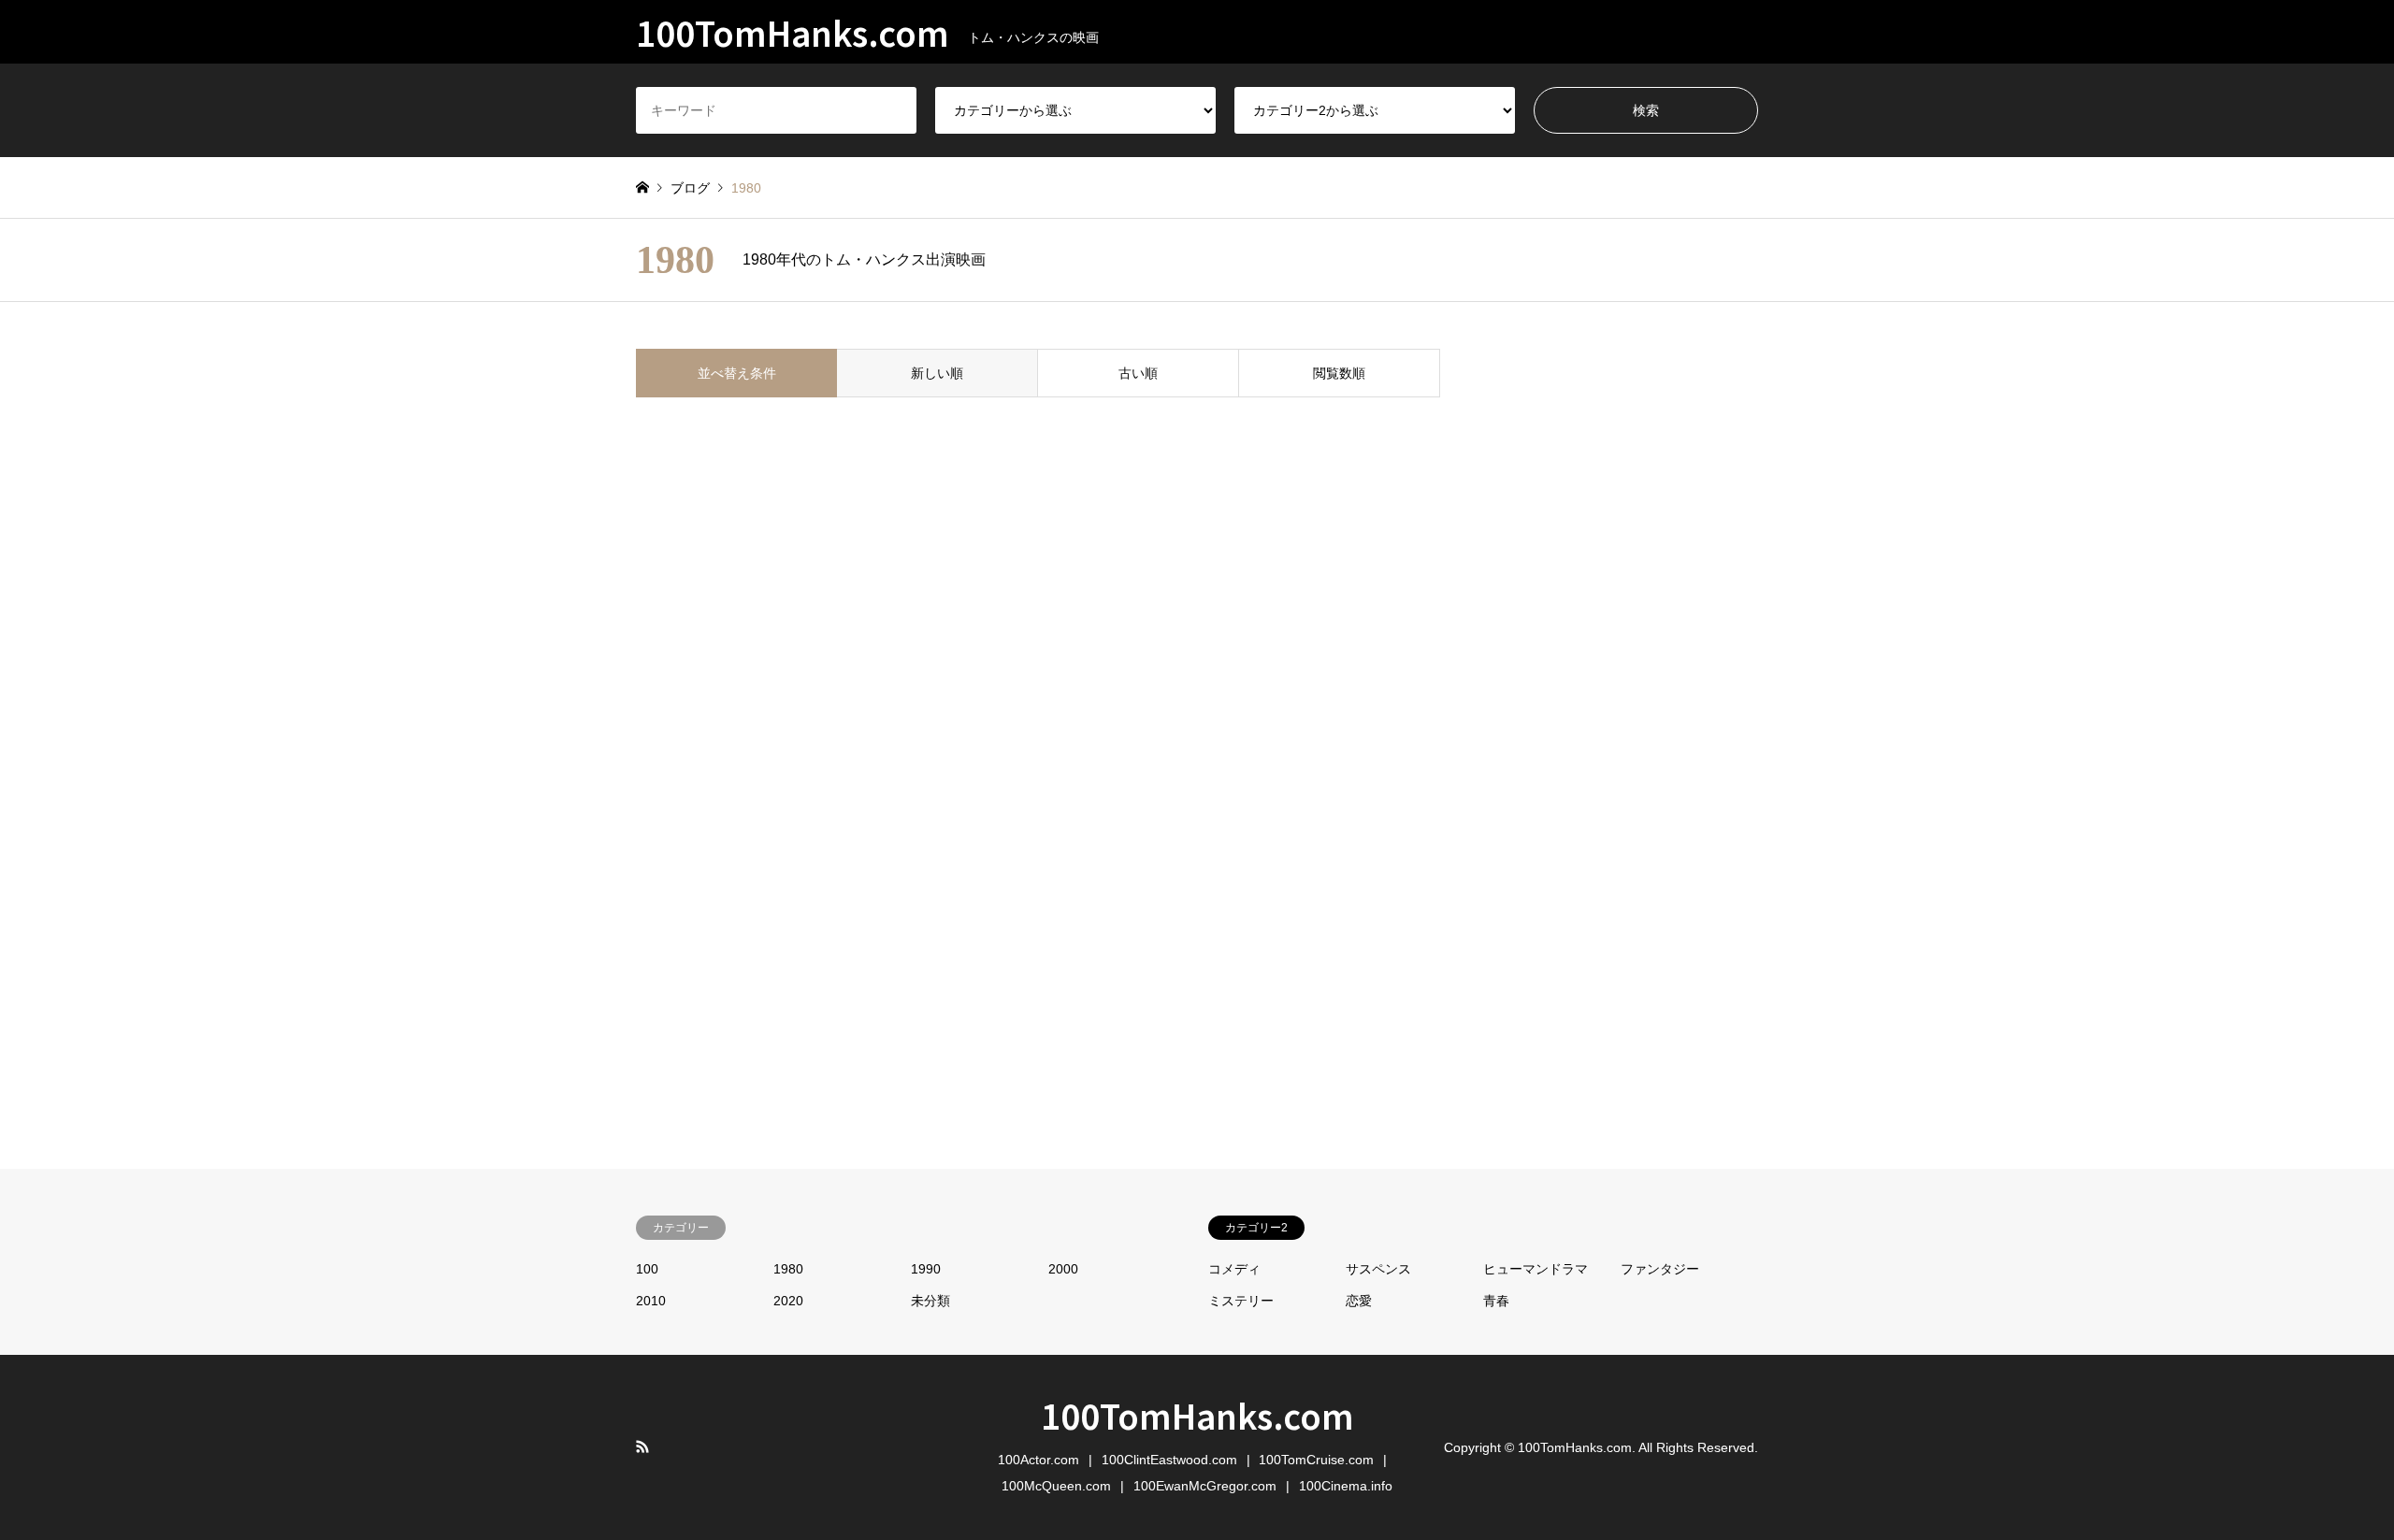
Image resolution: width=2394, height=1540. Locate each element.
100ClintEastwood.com (1169, 1460)
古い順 (1138, 373)
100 (647, 1269)
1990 (926, 1269)
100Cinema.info (1346, 1486)
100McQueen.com (1056, 1486)
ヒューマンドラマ (1536, 1269)
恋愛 (1359, 1301)
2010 (651, 1301)
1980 (788, 1269)
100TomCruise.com (1316, 1460)
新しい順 (937, 373)
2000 (1063, 1269)
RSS (642, 1446)
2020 (788, 1301)
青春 (1496, 1301)
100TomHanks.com (1197, 1415)
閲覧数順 (1339, 373)
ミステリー (1241, 1301)
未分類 (930, 1301)
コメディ (1234, 1269)
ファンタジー (1660, 1269)
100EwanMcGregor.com (1205, 1486)
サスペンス (1378, 1269)
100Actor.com (1038, 1460)
